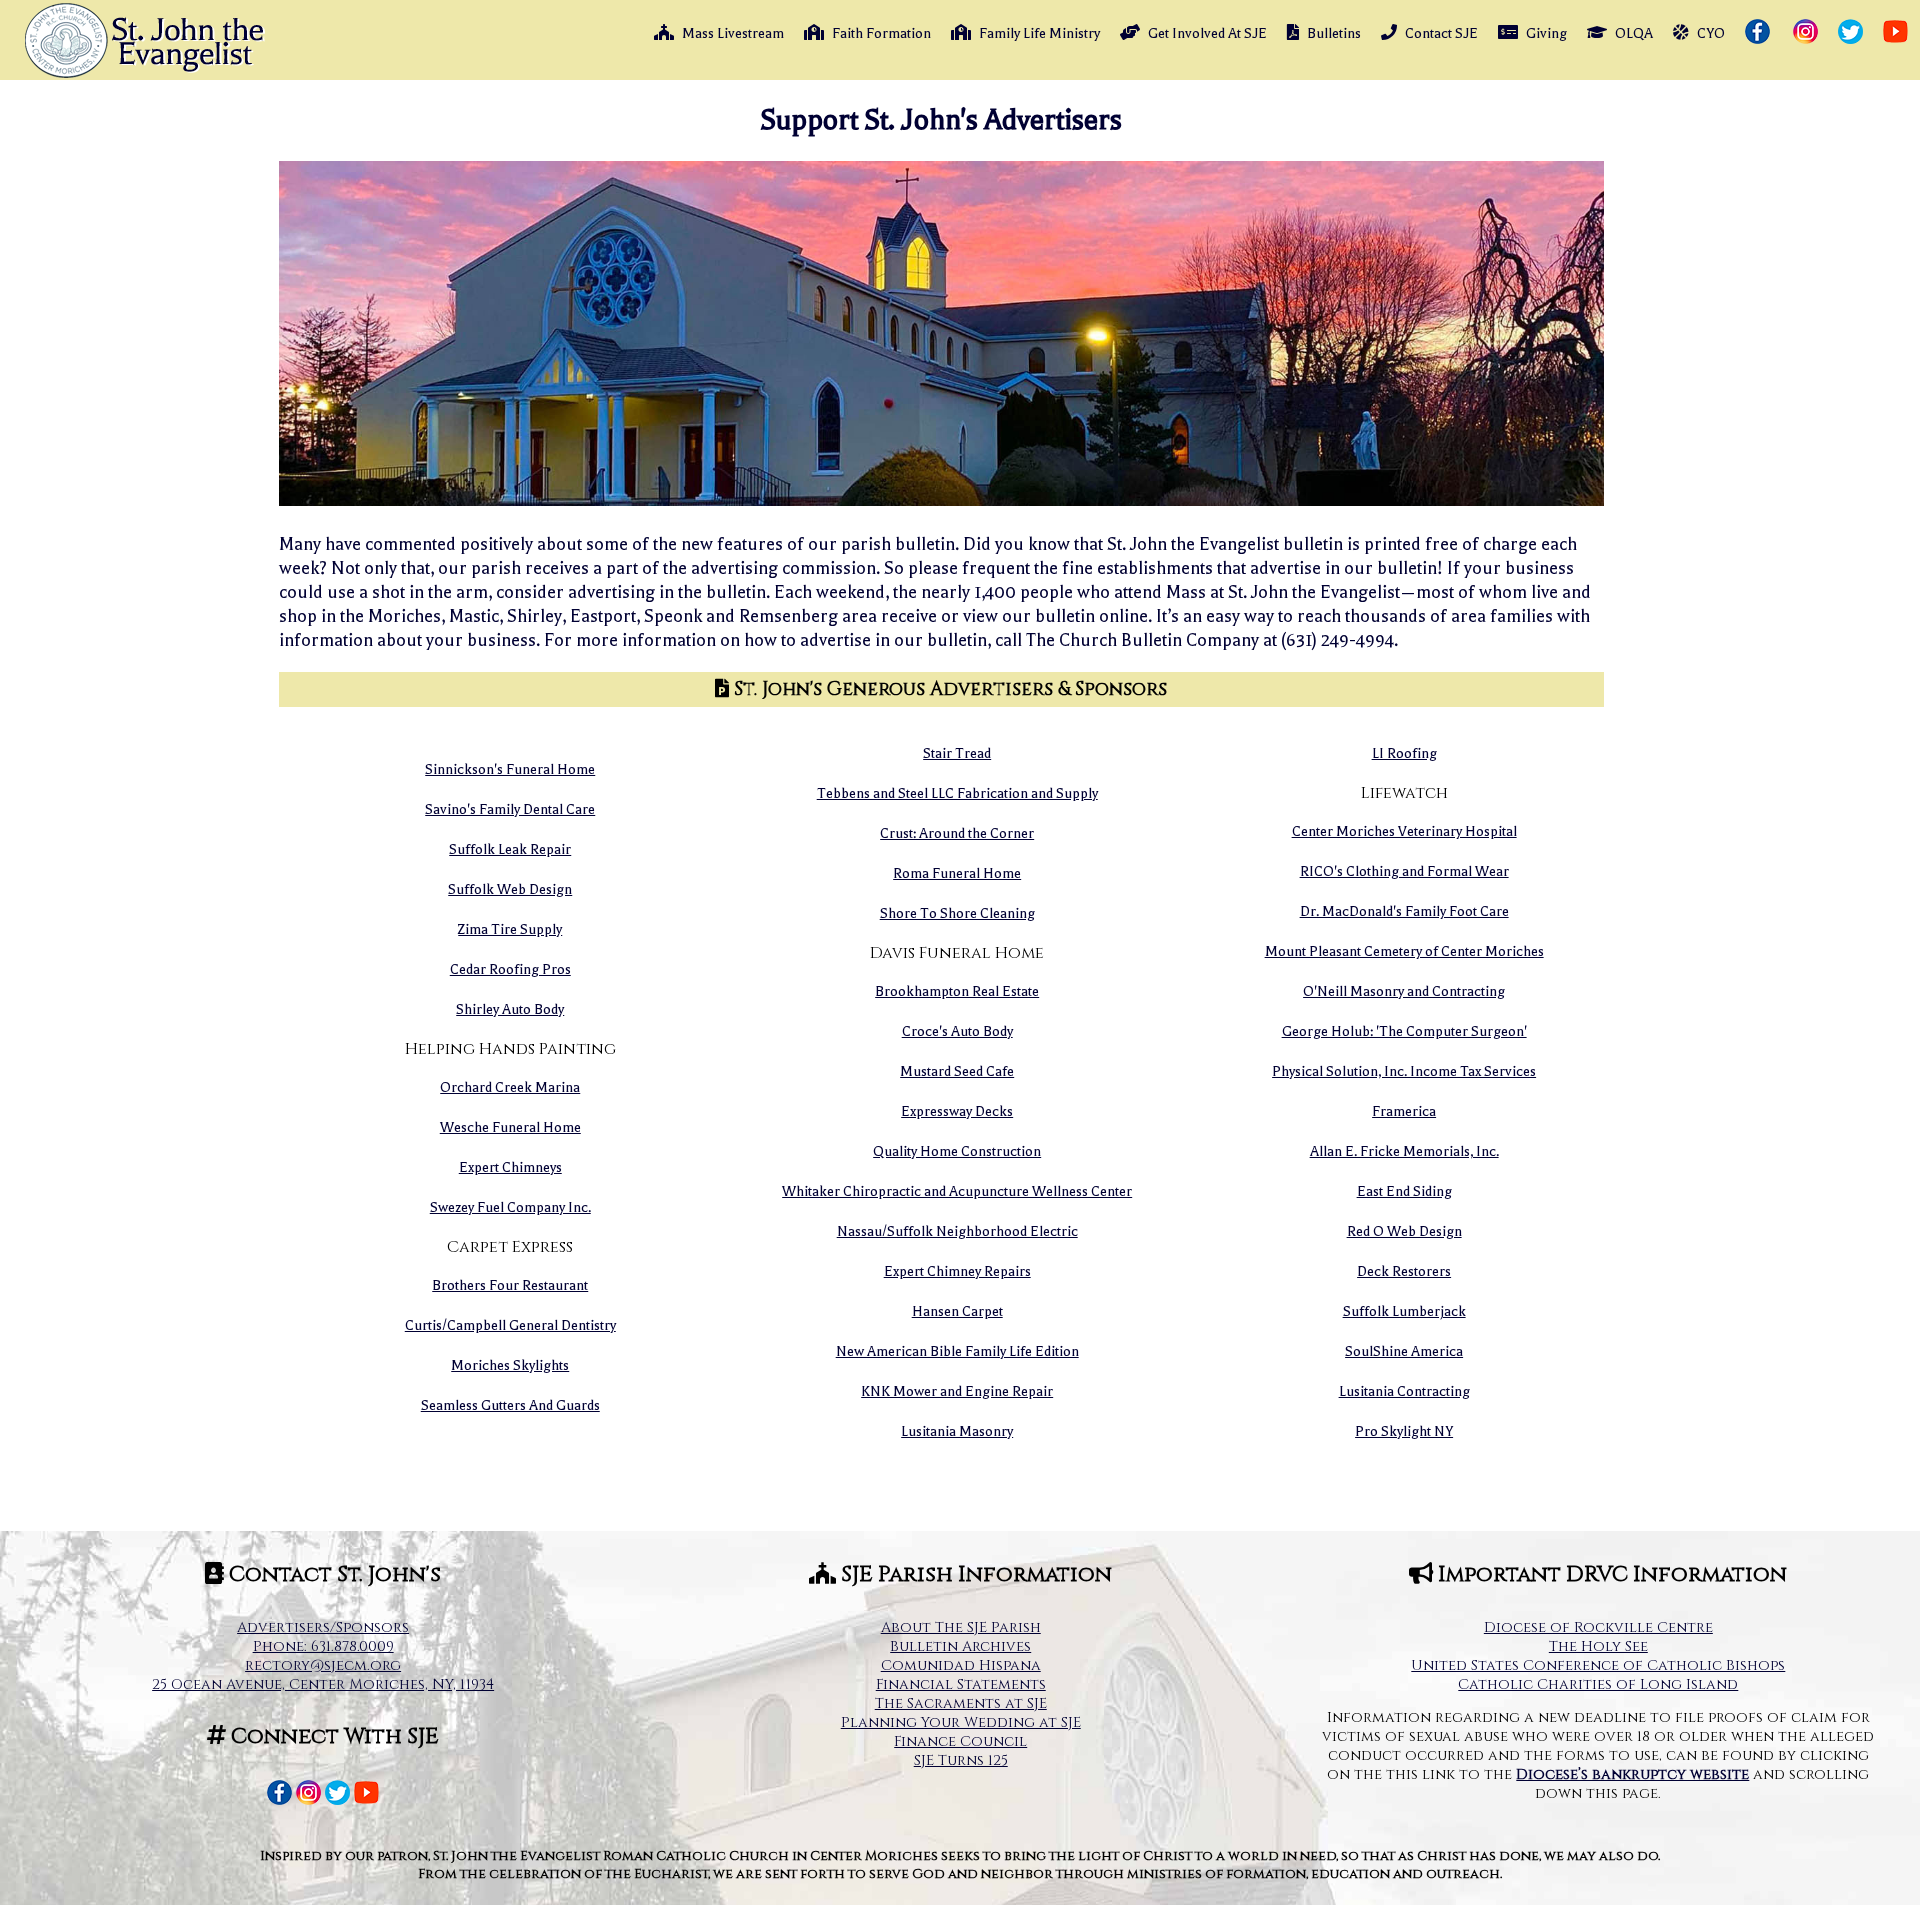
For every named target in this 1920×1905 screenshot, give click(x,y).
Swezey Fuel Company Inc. (510, 1207)
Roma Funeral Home (957, 873)
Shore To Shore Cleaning (957, 913)
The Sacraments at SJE (961, 1703)
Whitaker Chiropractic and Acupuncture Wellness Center (957, 1191)
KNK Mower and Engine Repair (957, 1391)
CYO (1711, 33)
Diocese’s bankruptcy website (1632, 1774)
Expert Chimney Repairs (957, 1271)
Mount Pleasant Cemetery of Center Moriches (1404, 951)
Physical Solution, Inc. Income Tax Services (1404, 1071)
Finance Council (960, 1741)
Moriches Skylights (510, 1365)
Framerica (1404, 1111)
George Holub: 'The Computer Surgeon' (1404, 1031)
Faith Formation (881, 33)
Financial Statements (961, 1684)
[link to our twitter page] (1852, 33)
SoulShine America (1404, 1351)
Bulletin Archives (960, 1646)
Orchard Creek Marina (510, 1087)
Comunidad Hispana (961, 1665)
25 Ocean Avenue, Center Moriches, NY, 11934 (323, 1684)
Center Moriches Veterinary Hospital (1404, 831)
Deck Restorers (1404, 1271)
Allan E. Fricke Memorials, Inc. (1404, 1151)
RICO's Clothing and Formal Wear (1404, 871)
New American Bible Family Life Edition (957, 1351)
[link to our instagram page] (1807, 33)
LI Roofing (1404, 753)
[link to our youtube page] (1897, 33)
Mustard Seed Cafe (957, 1071)
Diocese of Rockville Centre (1598, 1627)
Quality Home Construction (957, 1151)
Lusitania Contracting (1404, 1391)
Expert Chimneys (510, 1167)
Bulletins (1334, 33)
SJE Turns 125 (961, 1760)
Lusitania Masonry (957, 1431)
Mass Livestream (733, 33)
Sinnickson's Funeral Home (510, 769)
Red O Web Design (1404, 1231)
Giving (1546, 33)
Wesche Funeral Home (510, 1127)
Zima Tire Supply (510, 929)
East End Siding (1404, 1191)
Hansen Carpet (957, 1311)
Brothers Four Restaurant (510, 1285)
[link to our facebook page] (1759, 33)
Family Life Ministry (1039, 33)
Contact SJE (1441, 33)
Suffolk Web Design (510, 889)
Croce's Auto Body (957, 1031)
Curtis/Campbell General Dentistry (510, 1325)
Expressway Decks (957, 1111)
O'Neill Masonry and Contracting (1404, 991)
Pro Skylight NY (1404, 1431)
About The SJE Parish (961, 1627)
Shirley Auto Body (510, 1009)
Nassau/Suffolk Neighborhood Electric (957, 1231)
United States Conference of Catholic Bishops (1598, 1665)
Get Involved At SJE (1207, 33)
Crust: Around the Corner (957, 833)
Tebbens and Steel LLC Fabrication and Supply (957, 793)
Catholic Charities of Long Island (1598, 1684)
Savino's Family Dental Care (510, 809)
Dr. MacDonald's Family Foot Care (1404, 911)
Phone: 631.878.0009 (323, 1646)
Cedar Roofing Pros (510, 969)
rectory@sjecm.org (323, 1665)
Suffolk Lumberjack (1404, 1311)
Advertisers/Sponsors (323, 1627)
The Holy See (1598, 1646)
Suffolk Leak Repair (510, 849)
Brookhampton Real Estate (957, 991)
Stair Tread (957, 753)
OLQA (1634, 33)
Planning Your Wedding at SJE (961, 1722)
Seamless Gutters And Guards (510, 1405)
